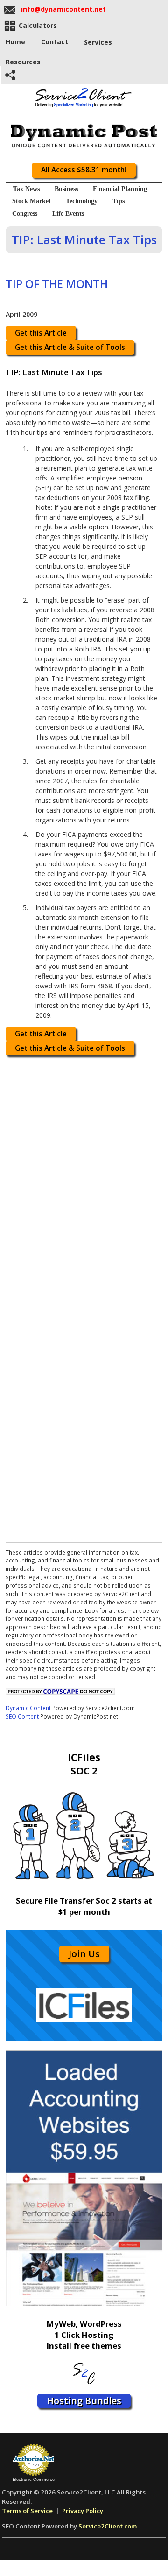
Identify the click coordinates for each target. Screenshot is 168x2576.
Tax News (26, 189)
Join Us (84, 1954)
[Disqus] (84, 1178)
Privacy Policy (83, 2511)
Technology (82, 201)
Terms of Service (27, 2511)
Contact (55, 42)
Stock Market (31, 201)
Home (15, 42)
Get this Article (41, 333)
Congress (25, 214)
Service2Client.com (108, 2526)
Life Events (68, 214)
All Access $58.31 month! (84, 170)
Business (66, 189)
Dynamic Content (28, 1708)
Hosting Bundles (84, 2401)
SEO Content (22, 1716)
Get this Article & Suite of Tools (70, 347)
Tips (119, 201)
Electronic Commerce (34, 2480)
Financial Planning (120, 189)
